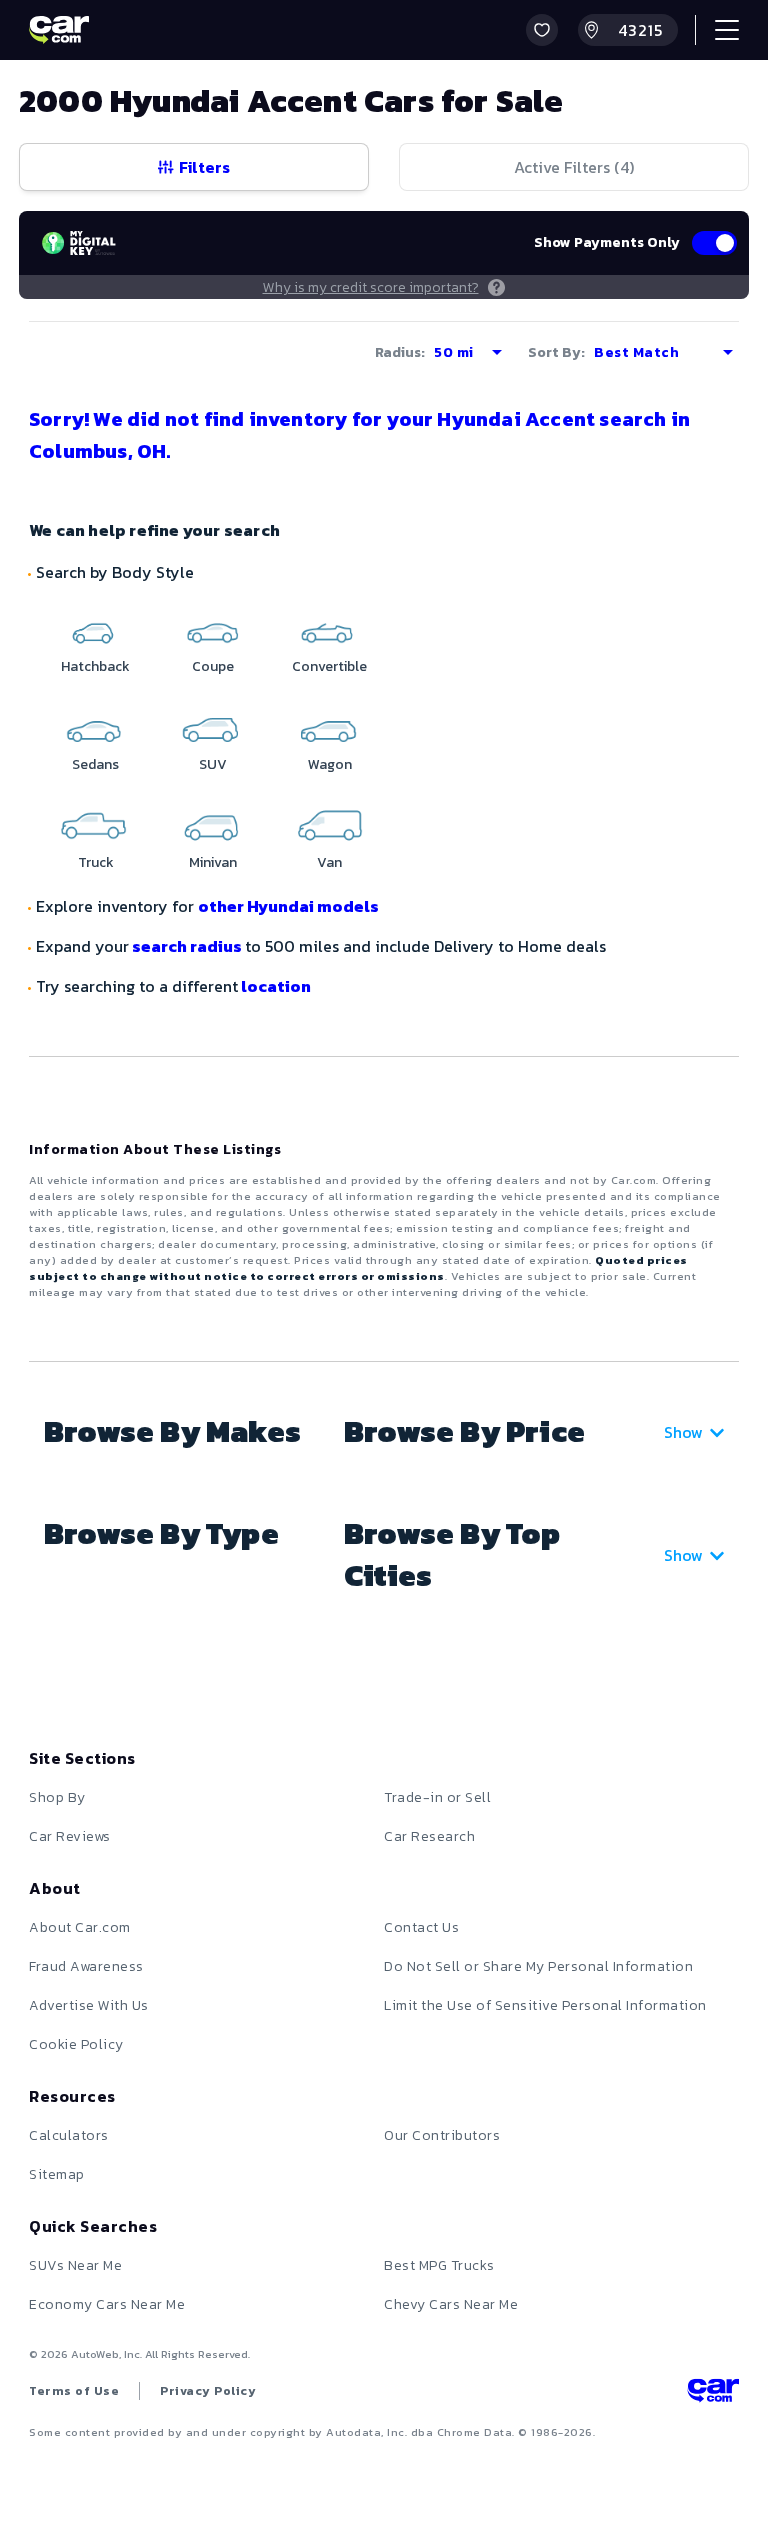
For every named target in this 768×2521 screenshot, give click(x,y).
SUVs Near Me (75, 2265)
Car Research (429, 1836)
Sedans (95, 764)
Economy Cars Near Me (107, 2304)
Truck (96, 862)
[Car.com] (59, 30)
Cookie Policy (76, 2044)
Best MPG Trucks (439, 2265)
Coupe (213, 666)
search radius (187, 946)
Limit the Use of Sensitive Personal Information (545, 2005)
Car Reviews (70, 1836)
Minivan (213, 862)
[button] (542, 30)
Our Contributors (442, 2135)
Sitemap (57, 2174)
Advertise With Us (89, 2005)
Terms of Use (74, 2391)
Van (329, 862)
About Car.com (80, 1927)
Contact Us (421, 1927)
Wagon (330, 764)
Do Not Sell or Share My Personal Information (538, 1966)
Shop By (57, 1797)
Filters (204, 167)
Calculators (69, 2135)
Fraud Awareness (86, 1966)
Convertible (329, 666)
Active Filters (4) (574, 167)
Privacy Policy (208, 2391)
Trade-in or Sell (437, 1797)
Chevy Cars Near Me (451, 2304)
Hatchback (95, 666)
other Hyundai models (288, 906)
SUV (213, 764)
